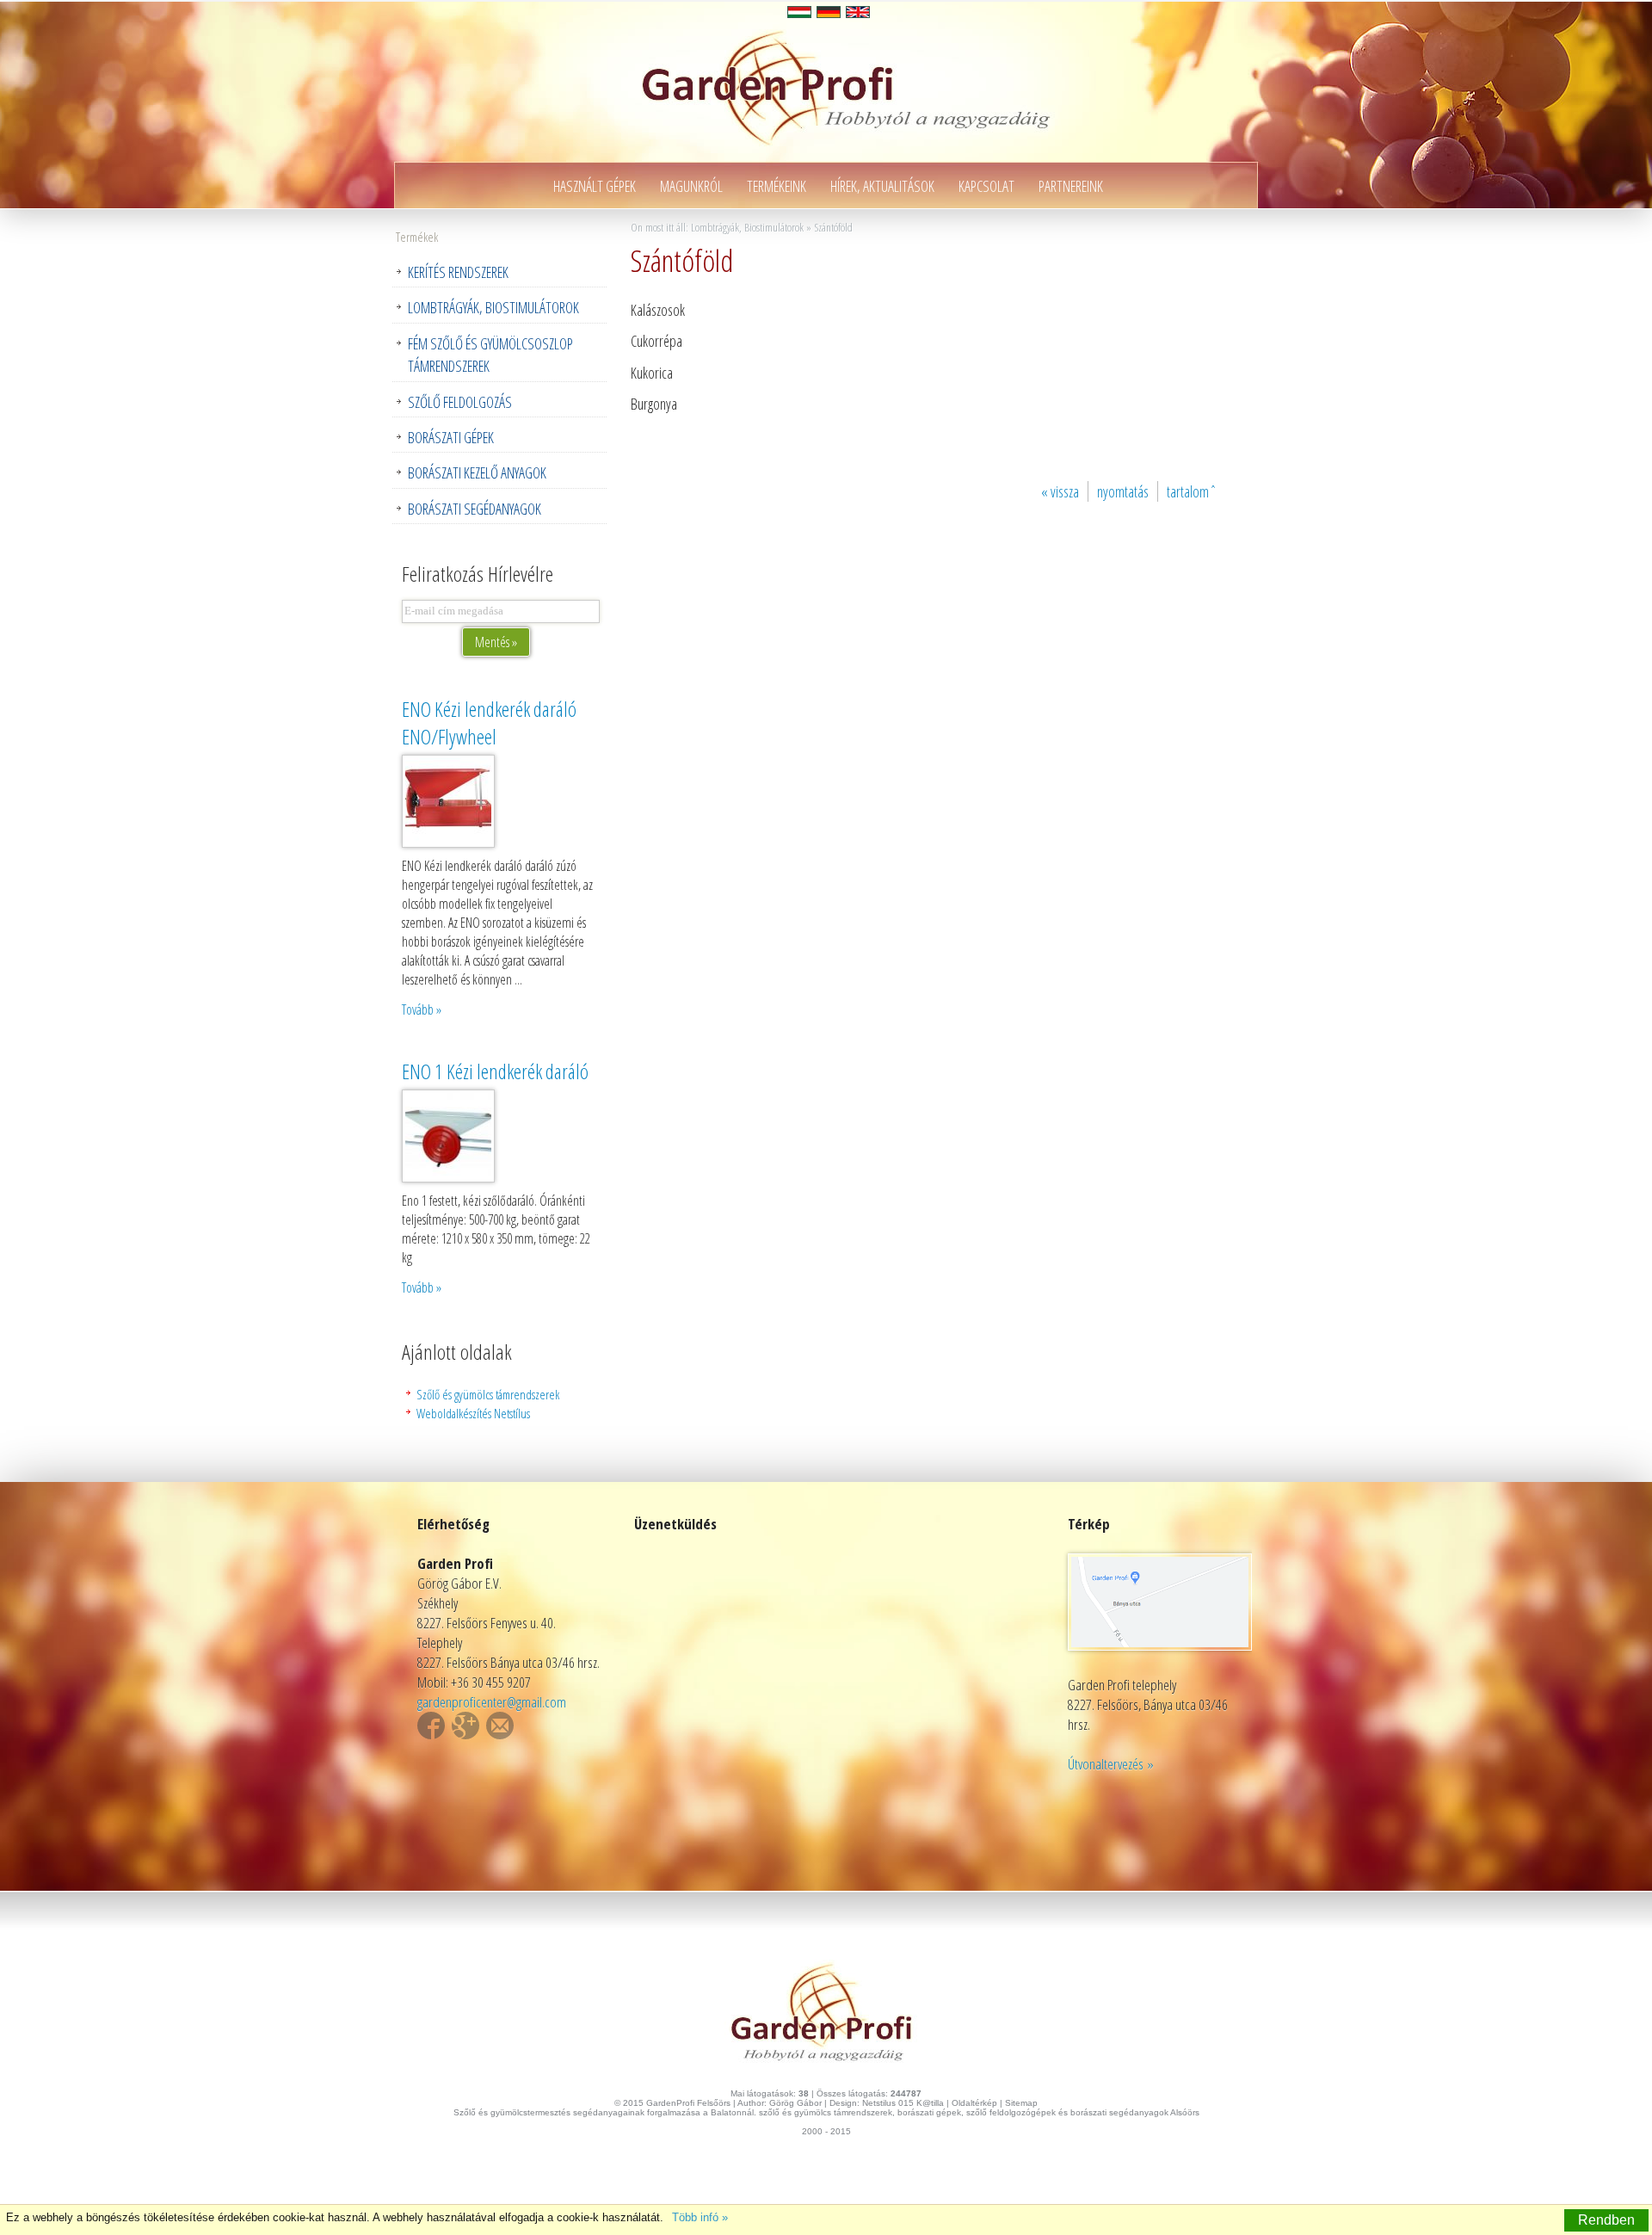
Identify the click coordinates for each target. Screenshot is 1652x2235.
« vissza (1060, 491)
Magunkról (691, 186)
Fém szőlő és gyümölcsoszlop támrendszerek (490, 355)
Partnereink (1071, 186)
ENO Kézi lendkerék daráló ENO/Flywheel (489, 723)
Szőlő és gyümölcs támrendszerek (488, 1394)
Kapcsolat (986, 186)
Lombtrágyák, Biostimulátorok (493, 307)
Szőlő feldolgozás (460, 402)
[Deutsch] (829, 12)
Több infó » (700, 2217)
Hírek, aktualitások (882, 186)
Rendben (1606, 2220)
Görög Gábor (795, 2103)
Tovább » (422, 1009)
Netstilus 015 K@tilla (903, 2103)
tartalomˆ (1192, 491)
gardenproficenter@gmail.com (492, 1702)
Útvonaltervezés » (1111, 1764)
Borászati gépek (451, 437)
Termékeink (777, 186)
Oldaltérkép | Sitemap (995, 2103)
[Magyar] (799, 12)
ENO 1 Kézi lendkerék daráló (495, 1071)
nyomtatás (1123, 491)
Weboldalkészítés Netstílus (473, 1413)
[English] (858, 12)
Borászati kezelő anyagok (477, 472)
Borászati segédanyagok (475, 509)
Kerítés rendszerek (458, 272)
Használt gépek (595, 186)
